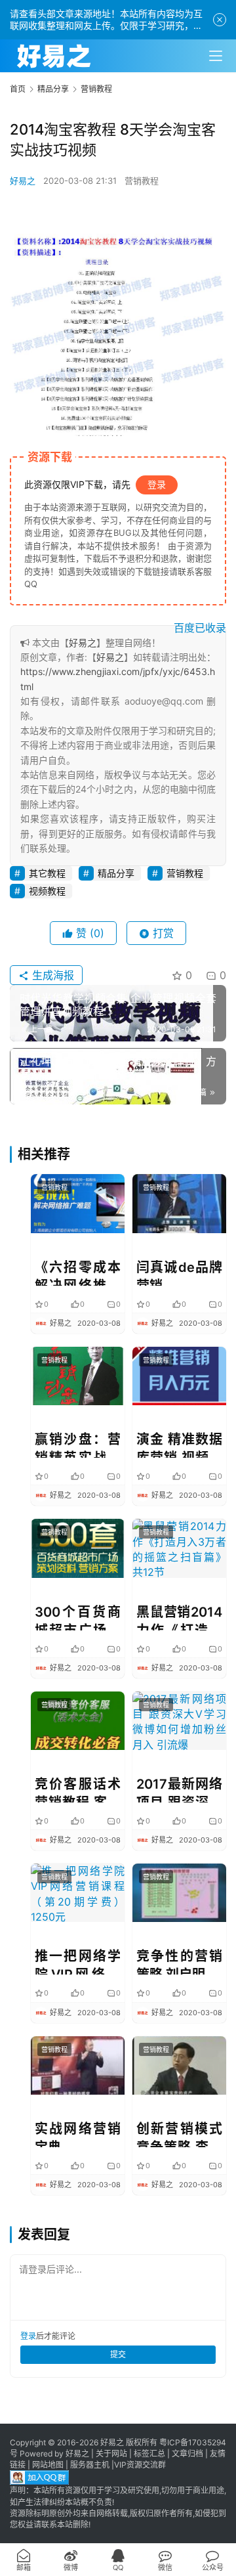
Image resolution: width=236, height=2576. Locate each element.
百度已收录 (200, 628)
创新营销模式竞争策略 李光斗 (179, 2134)
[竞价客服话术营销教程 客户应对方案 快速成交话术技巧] (78, 1721)
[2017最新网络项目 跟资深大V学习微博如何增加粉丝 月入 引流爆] (179, 1721)
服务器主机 (90, 2465)
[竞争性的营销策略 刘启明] (179, 1893)
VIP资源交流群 (140, 2465)
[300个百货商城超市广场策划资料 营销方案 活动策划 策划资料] (78, 1548)
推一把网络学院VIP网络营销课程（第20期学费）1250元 (78, 1961)
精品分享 (116, 873)
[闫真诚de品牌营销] (179, 1203)
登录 (157, 484)
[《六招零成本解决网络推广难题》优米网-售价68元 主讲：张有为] (78, 1203)
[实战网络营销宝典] (78, 2065)
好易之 (23, 181)
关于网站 (111, 2454)
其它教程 (47, 873)
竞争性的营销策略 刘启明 (179, 1961)
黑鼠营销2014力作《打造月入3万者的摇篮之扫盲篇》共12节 (179, 1617)
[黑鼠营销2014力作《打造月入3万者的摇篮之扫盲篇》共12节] (179, 1548)
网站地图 (48, 2465)
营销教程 (142, 181)
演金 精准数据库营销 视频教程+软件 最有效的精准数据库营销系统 (179, 1445)
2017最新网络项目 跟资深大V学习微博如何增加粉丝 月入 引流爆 (179, 1789)
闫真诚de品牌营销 (179, 1273)
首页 (18, 89)
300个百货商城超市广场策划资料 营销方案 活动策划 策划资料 (78, 1617)
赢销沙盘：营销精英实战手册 (78, 1445)
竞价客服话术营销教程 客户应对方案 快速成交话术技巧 (78, 1789)
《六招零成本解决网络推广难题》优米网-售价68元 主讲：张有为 (78, 1273)
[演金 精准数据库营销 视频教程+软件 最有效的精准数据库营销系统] (179, 1376)
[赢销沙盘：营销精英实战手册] (78, 1376)
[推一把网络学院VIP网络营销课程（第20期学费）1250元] (78, 1893)
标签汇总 (149, 2454)
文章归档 (187, 2454)
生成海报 (51, 975)
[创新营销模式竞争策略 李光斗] (179, 2065)
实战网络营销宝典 (78, 2134)
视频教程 (47, 891)
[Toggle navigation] (216, 56)
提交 (118, 2354)
